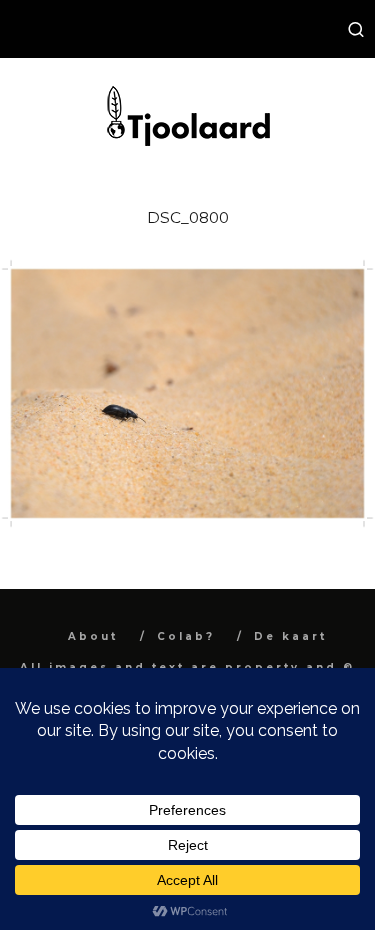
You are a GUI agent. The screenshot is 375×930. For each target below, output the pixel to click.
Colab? (186, 636)
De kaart (290, 636)
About (93, 636)
